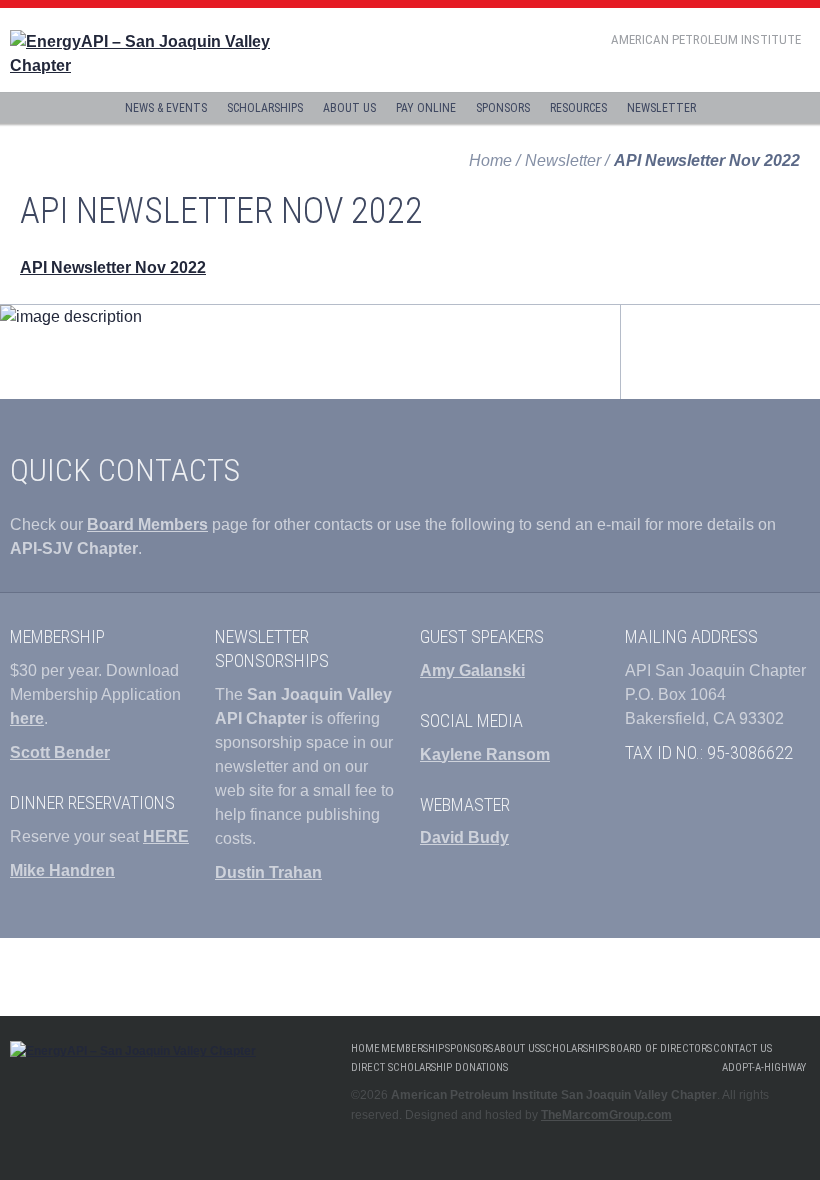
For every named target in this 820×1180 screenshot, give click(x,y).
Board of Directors (661, 1048)
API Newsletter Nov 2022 (113, 267)
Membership (412, 1048)
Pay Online (426, 108)
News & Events (166, 108)
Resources (578, 108)
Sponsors (503, 108)
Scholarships (265, 108)
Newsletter (661, 108)
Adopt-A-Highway (764, 1067)
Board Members (147, 524)
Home (490, 160)
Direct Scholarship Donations (429, 1067)
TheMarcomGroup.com (606, 1115)
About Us (349, 108)
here (27, 718)
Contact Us (742, 1048)
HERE (166, 836)
